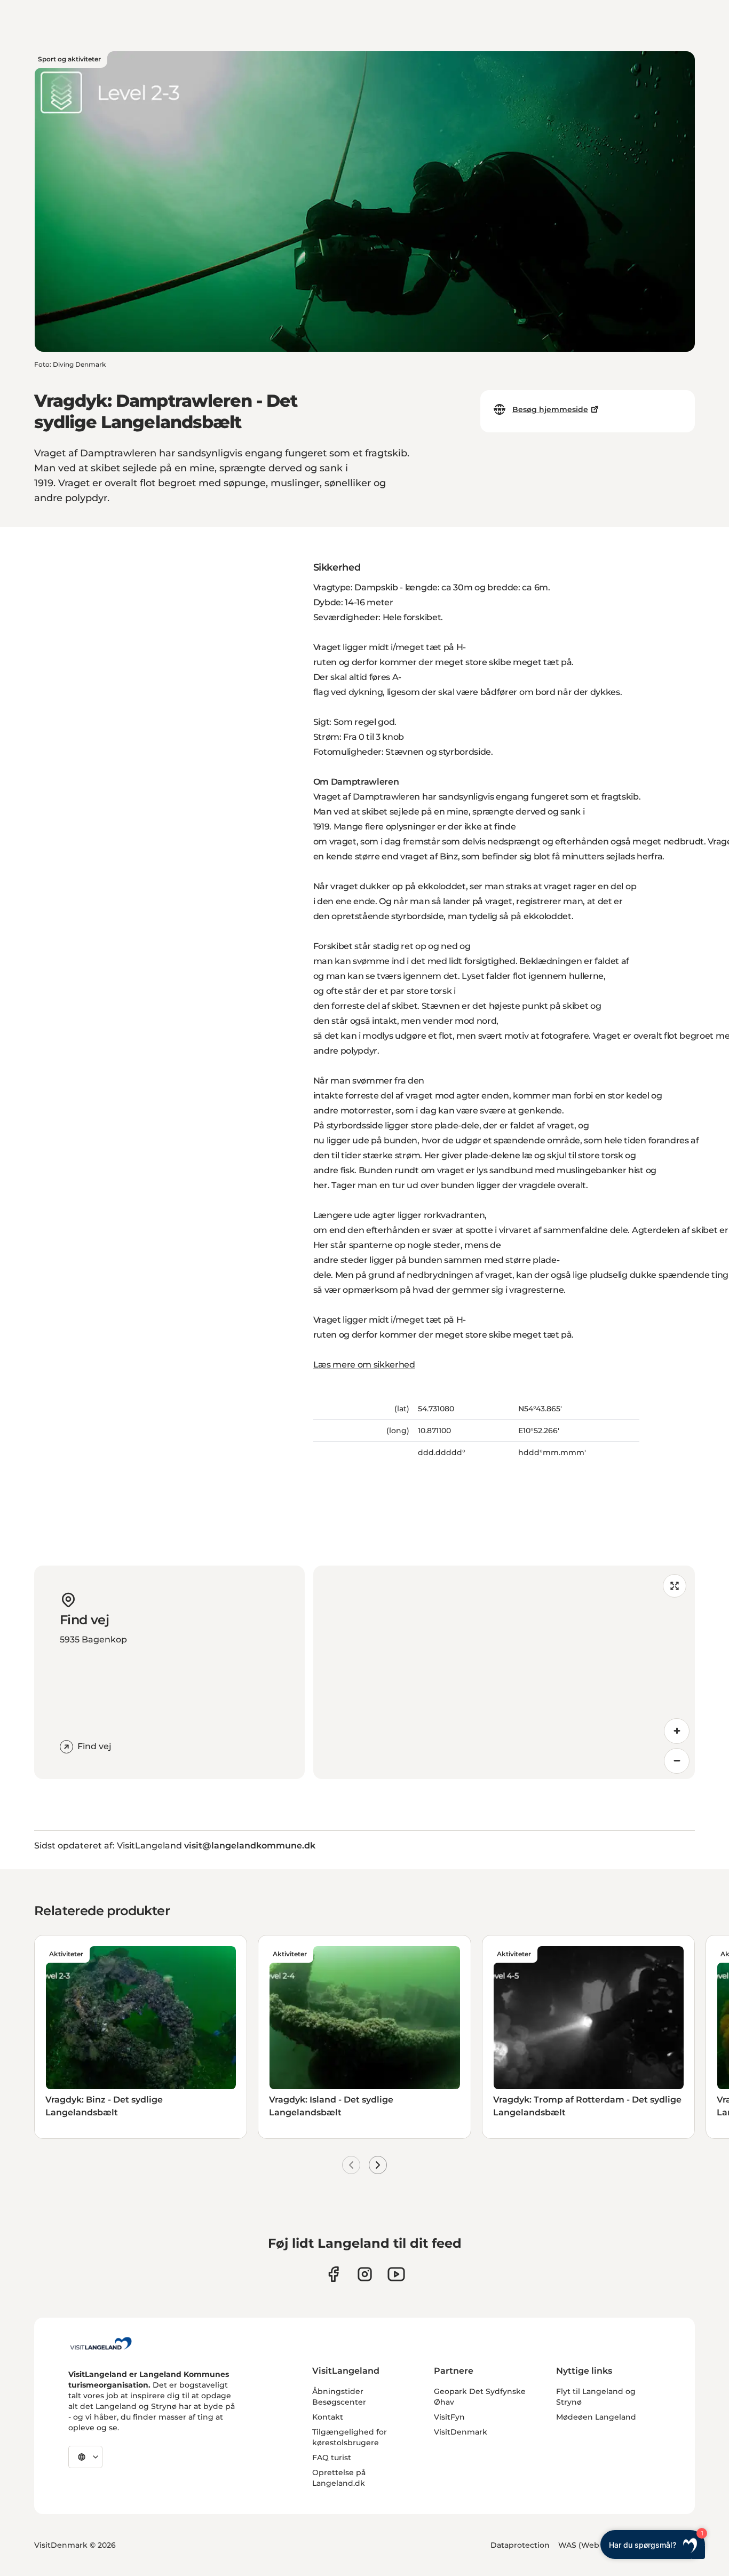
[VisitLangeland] (101, 2343)
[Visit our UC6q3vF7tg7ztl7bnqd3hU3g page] (396, 2274)
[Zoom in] (677, 1731)
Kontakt (328, 2417)
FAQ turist (332, 2458)
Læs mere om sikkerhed (364, 1365)
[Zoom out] (677, 1761)
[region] (504, 1672)
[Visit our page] (333, 2274)
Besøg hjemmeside (550, 409)
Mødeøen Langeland (596, 2417)
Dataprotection (520, 2545)
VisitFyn (449, 2417)
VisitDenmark (461, 2432)
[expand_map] (675, 1586)
